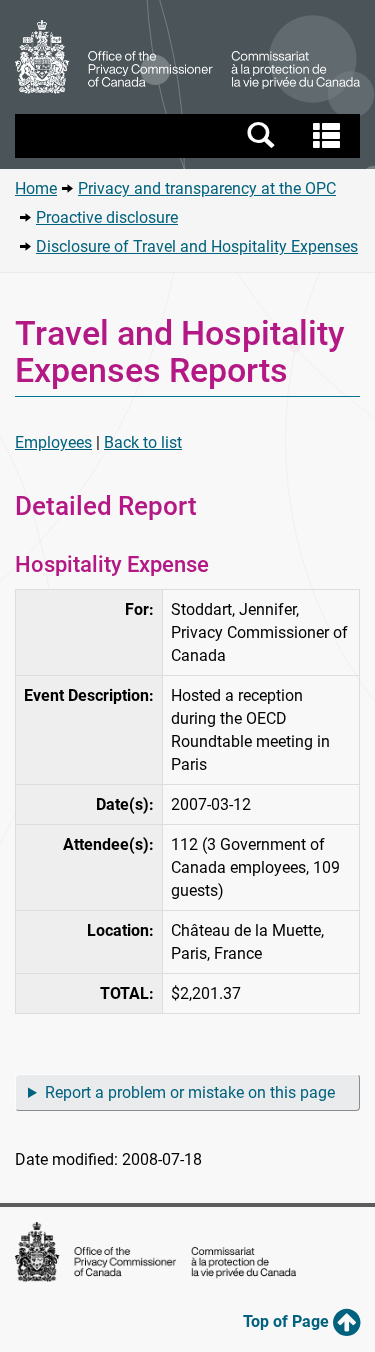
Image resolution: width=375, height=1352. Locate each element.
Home (36, 188)
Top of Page (288, 1321)
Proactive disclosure (107, 217)
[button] (190, 136)
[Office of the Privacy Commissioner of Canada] (187, 57)
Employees (53, 442)
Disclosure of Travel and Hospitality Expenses (197, 246)
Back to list (143, 442)
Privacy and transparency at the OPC (207, 188)
